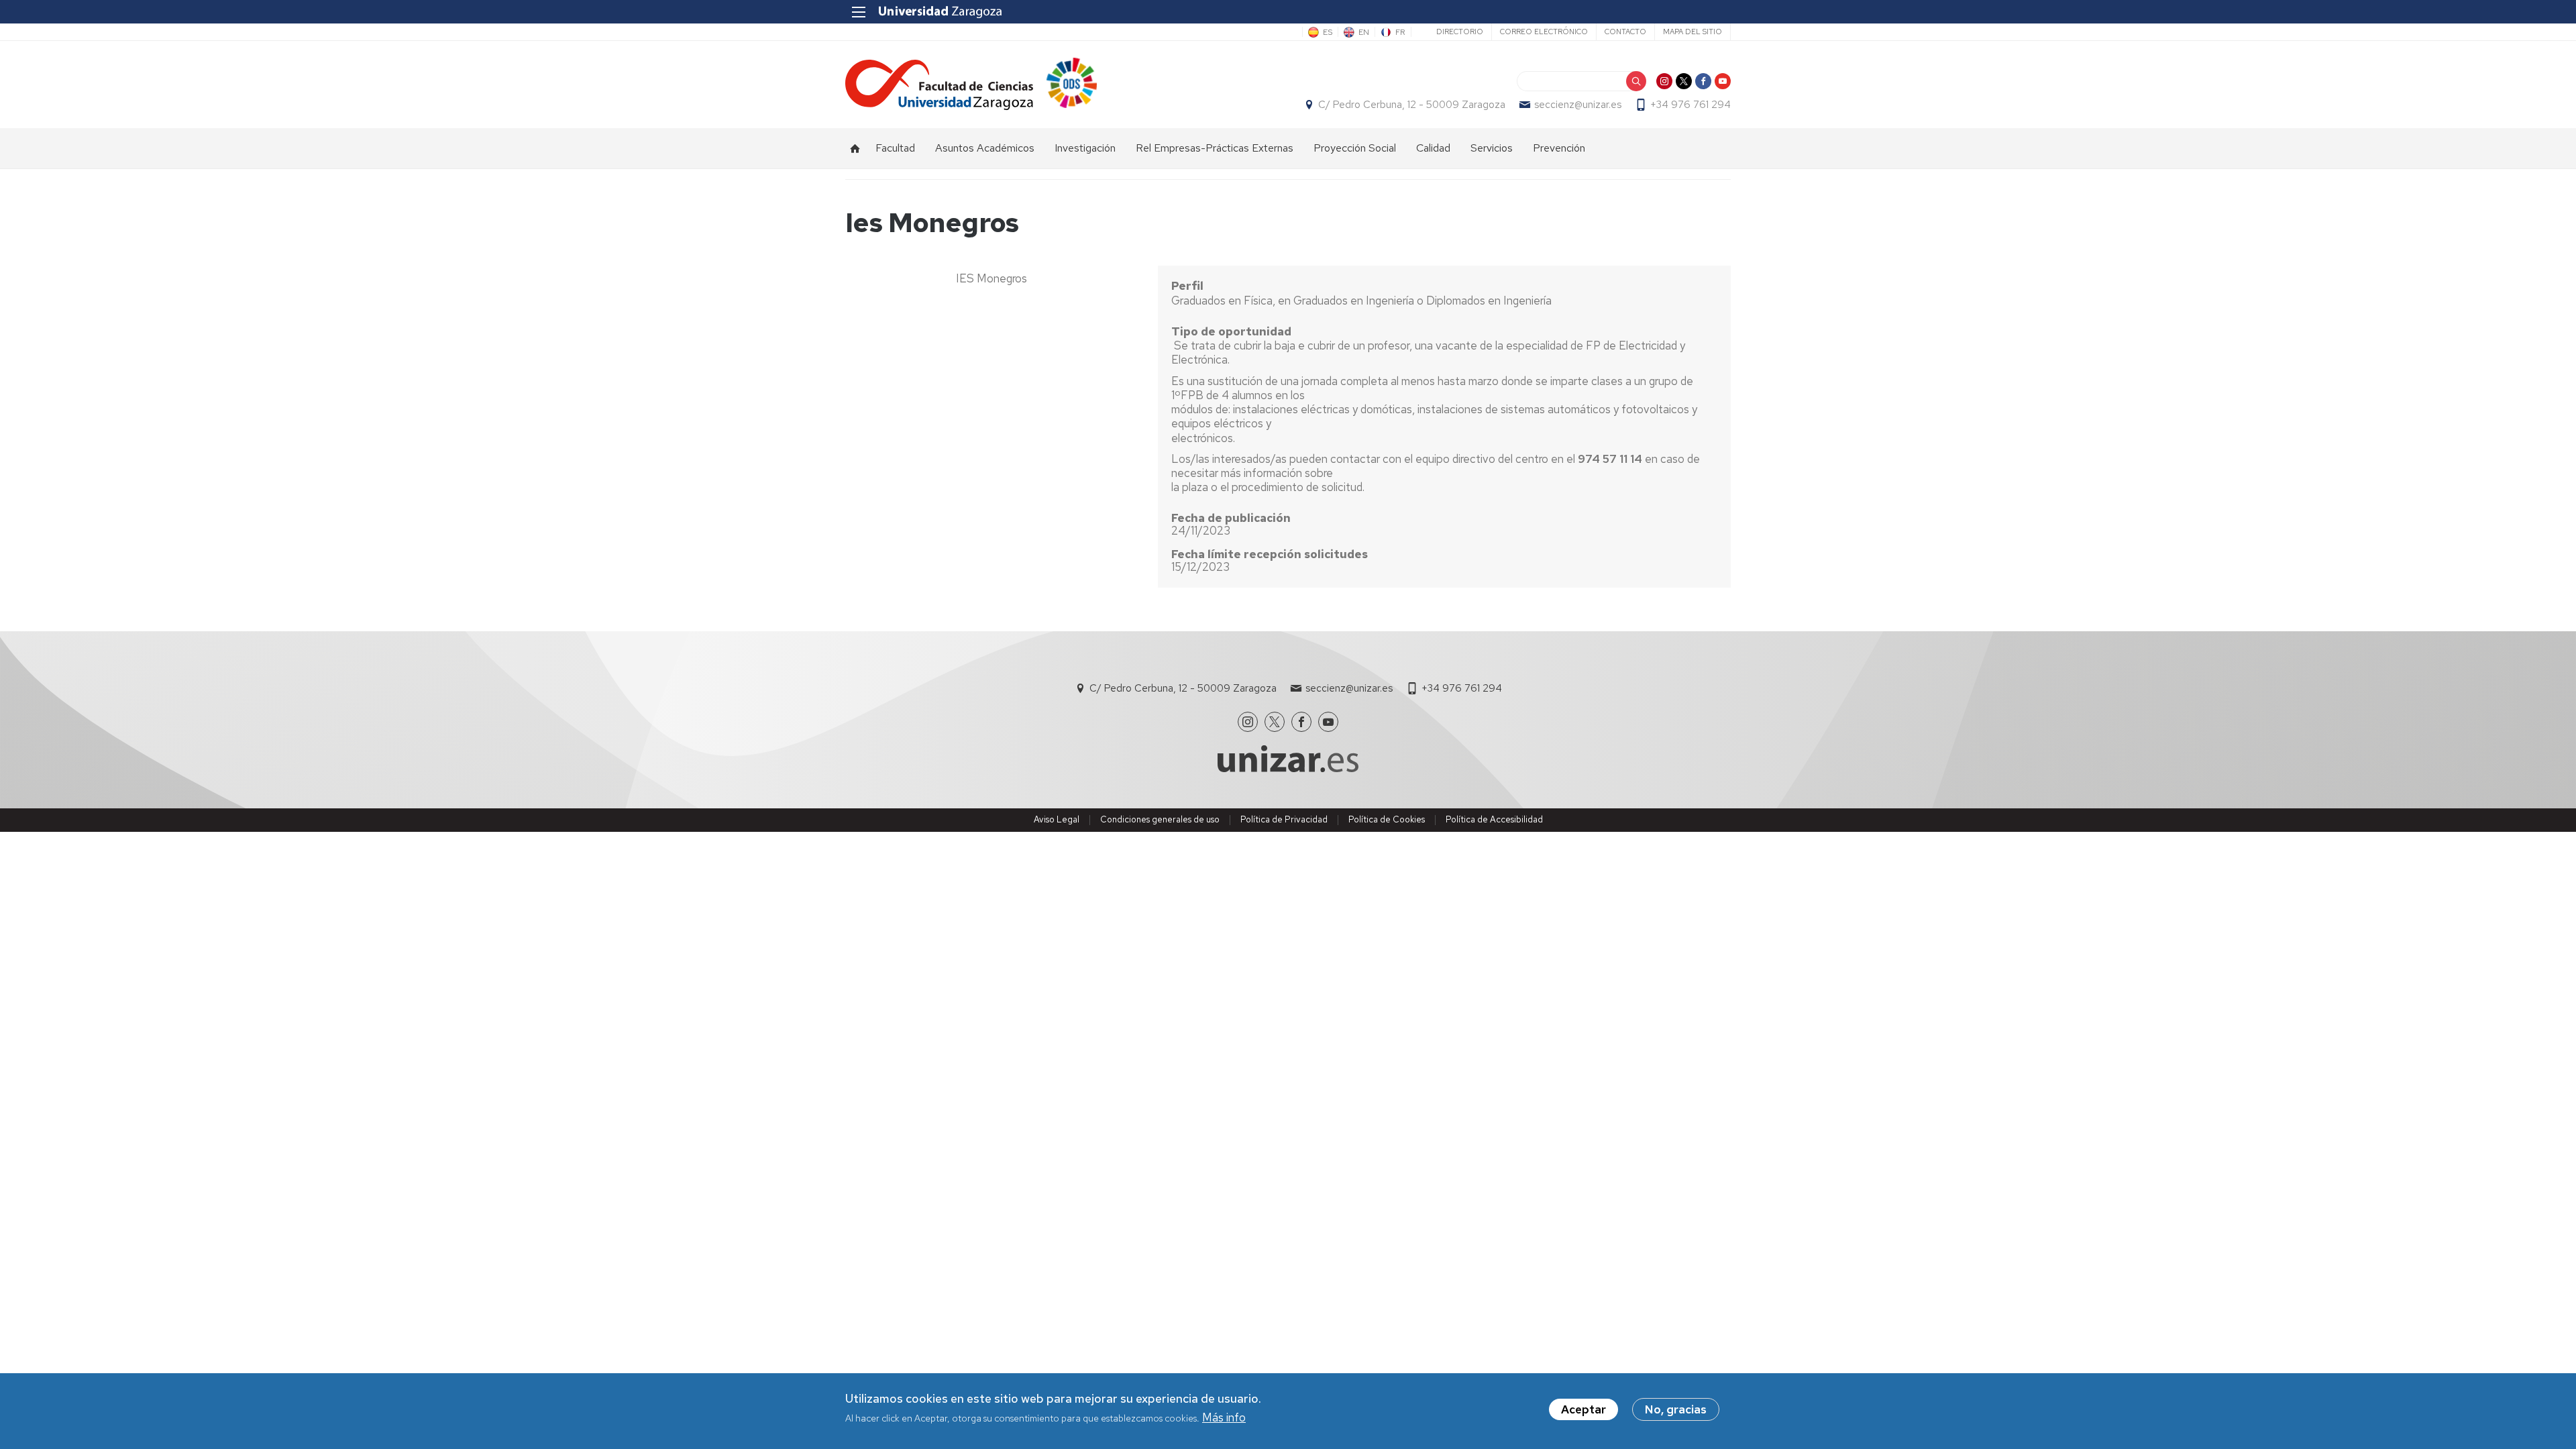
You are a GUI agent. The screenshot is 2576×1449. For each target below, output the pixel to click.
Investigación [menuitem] (1085, 148)
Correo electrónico (1544, 32)
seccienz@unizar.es (1578, 105)
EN (1364, 32)
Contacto (1625, 32)
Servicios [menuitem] (1492, 148)
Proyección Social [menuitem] (1355, 148)
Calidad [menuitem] (1433, 148)
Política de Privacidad (1284, 819)
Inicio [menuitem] (855, 148)
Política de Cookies (1387, 819)
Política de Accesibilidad (1494, 819)
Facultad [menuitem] (895, 148)
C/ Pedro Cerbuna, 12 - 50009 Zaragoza (1412, 105)
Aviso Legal (1057, 819)
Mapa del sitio (1693, 32)
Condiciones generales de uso (1160, 819)
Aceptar (1584, 1409)
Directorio (1460, 32)
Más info (1224, 1418)
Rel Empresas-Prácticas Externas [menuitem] (1215, 148)
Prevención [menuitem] (1559, 148)
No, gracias (1676, 1409)
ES (1328, 32)
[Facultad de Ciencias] (939, 85)
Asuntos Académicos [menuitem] (985, 148)
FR (1400, 32)
